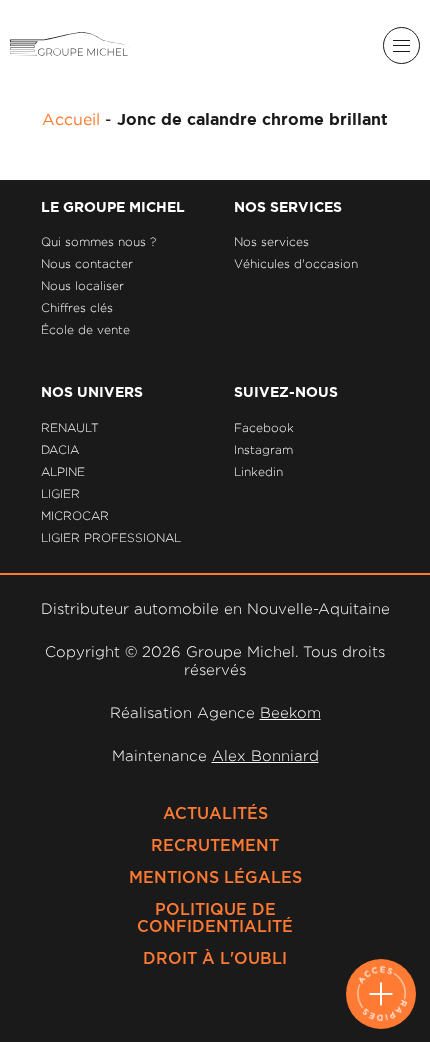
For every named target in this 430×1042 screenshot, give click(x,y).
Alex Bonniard (265, 755)
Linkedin (258, 471)
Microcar (75, 515)
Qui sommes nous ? (98, 241)
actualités (215, 814)
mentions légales (215, 878)
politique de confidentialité (215, 918)
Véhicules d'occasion (296, 263)
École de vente (85, 329)
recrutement (215, 846)
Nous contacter (87, 263)
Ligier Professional (111, 537)
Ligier (60, 493)
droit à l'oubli (215, 959)
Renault (70, 427)
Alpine (63, 471)
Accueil (71, 119)
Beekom (290, 712)
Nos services (271, 241)
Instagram (263, 449)
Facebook (264, 427)
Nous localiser (82, 285)
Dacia (60, 449)
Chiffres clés (77, 307)
